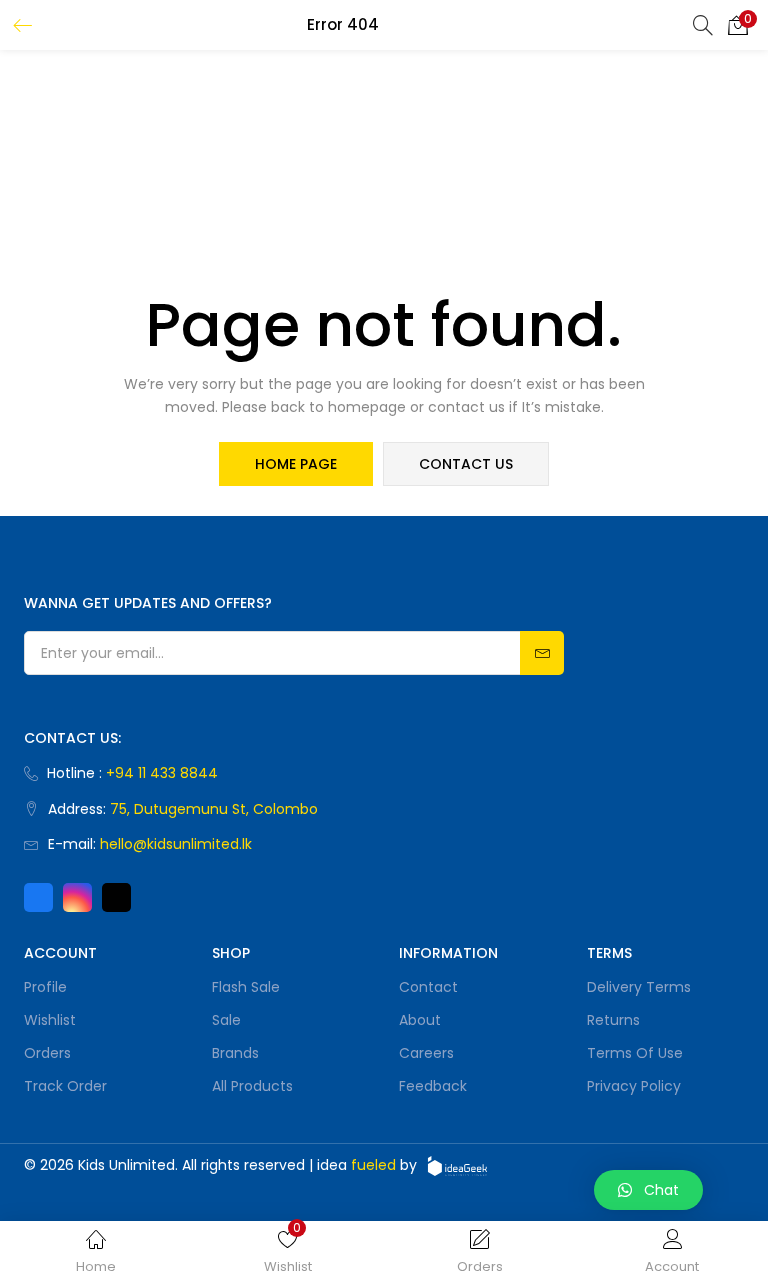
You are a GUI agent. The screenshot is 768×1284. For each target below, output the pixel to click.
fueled (373, 1165)
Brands (235, 1053)
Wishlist (50, 1020)
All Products (252, 1086)
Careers (426, 1053)
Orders (47, 1053)
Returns (613, 1020)
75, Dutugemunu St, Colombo (214, 809)
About (420, 1020)
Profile (45, 987)
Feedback (433, 1086)
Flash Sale (246, 987)
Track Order (65, 1086)
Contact (428, 987)
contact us (466, 464)
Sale (226, 1020)
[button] (738, 25)
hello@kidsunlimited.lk (176, 844)
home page (296, 464)
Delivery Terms (639, 987)
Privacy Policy (634, 1086)
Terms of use (635, 1053)
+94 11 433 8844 (162, 773)
